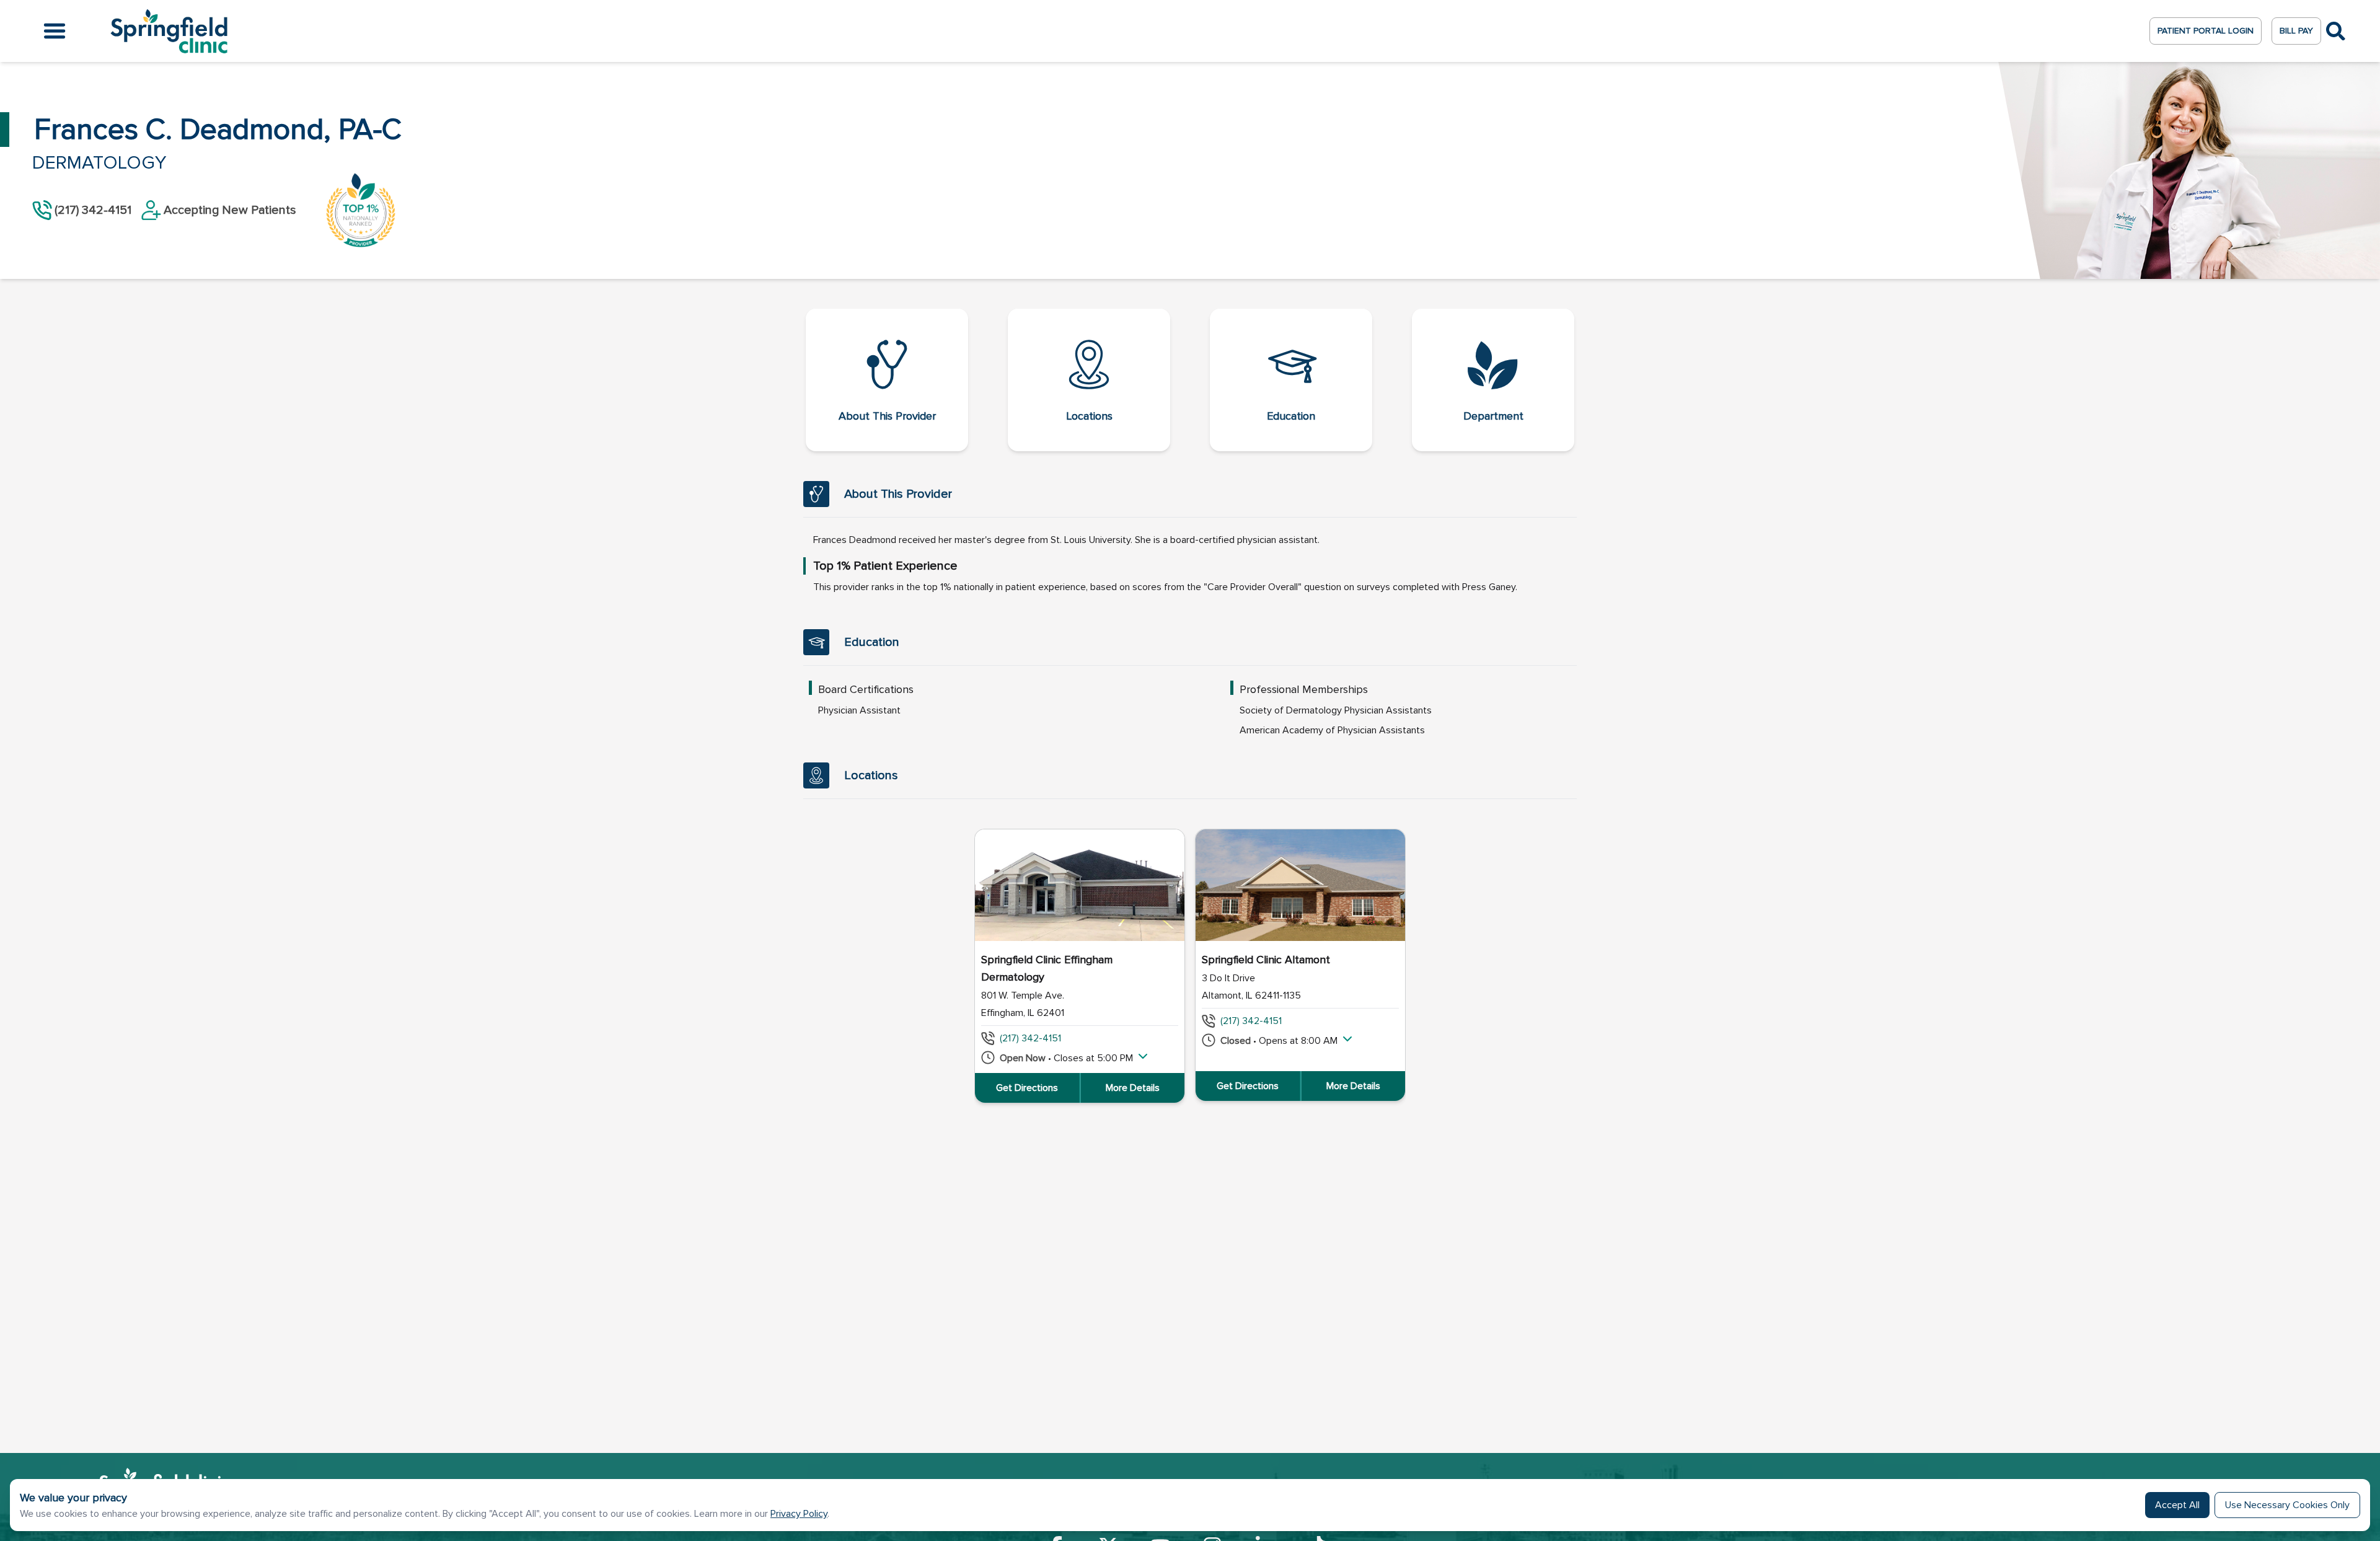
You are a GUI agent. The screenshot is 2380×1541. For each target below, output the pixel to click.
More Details (1133, 1088)
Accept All (2177, 1505)
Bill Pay (2296, 31)
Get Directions (1027, 1088)
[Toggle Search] (2336, 31)
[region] (1190, 966)
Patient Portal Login (2206, 31)
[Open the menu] (55, 31)
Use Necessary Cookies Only (2287, 1505)
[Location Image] (1080, 885)
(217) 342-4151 (1030, 1038)
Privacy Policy (799, 1514)
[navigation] (1190, 380)
